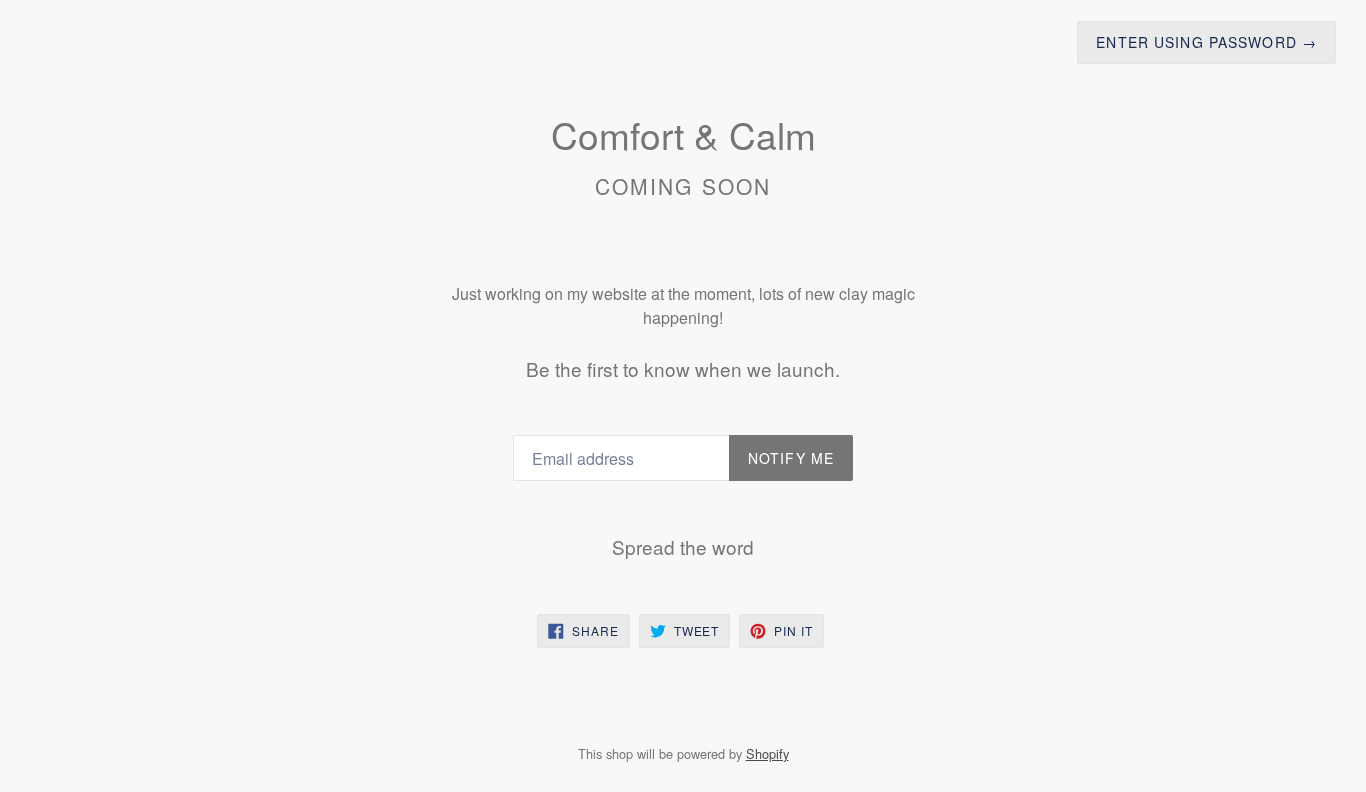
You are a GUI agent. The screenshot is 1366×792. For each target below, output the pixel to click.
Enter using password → (1206, 42)
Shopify (767, 753)
